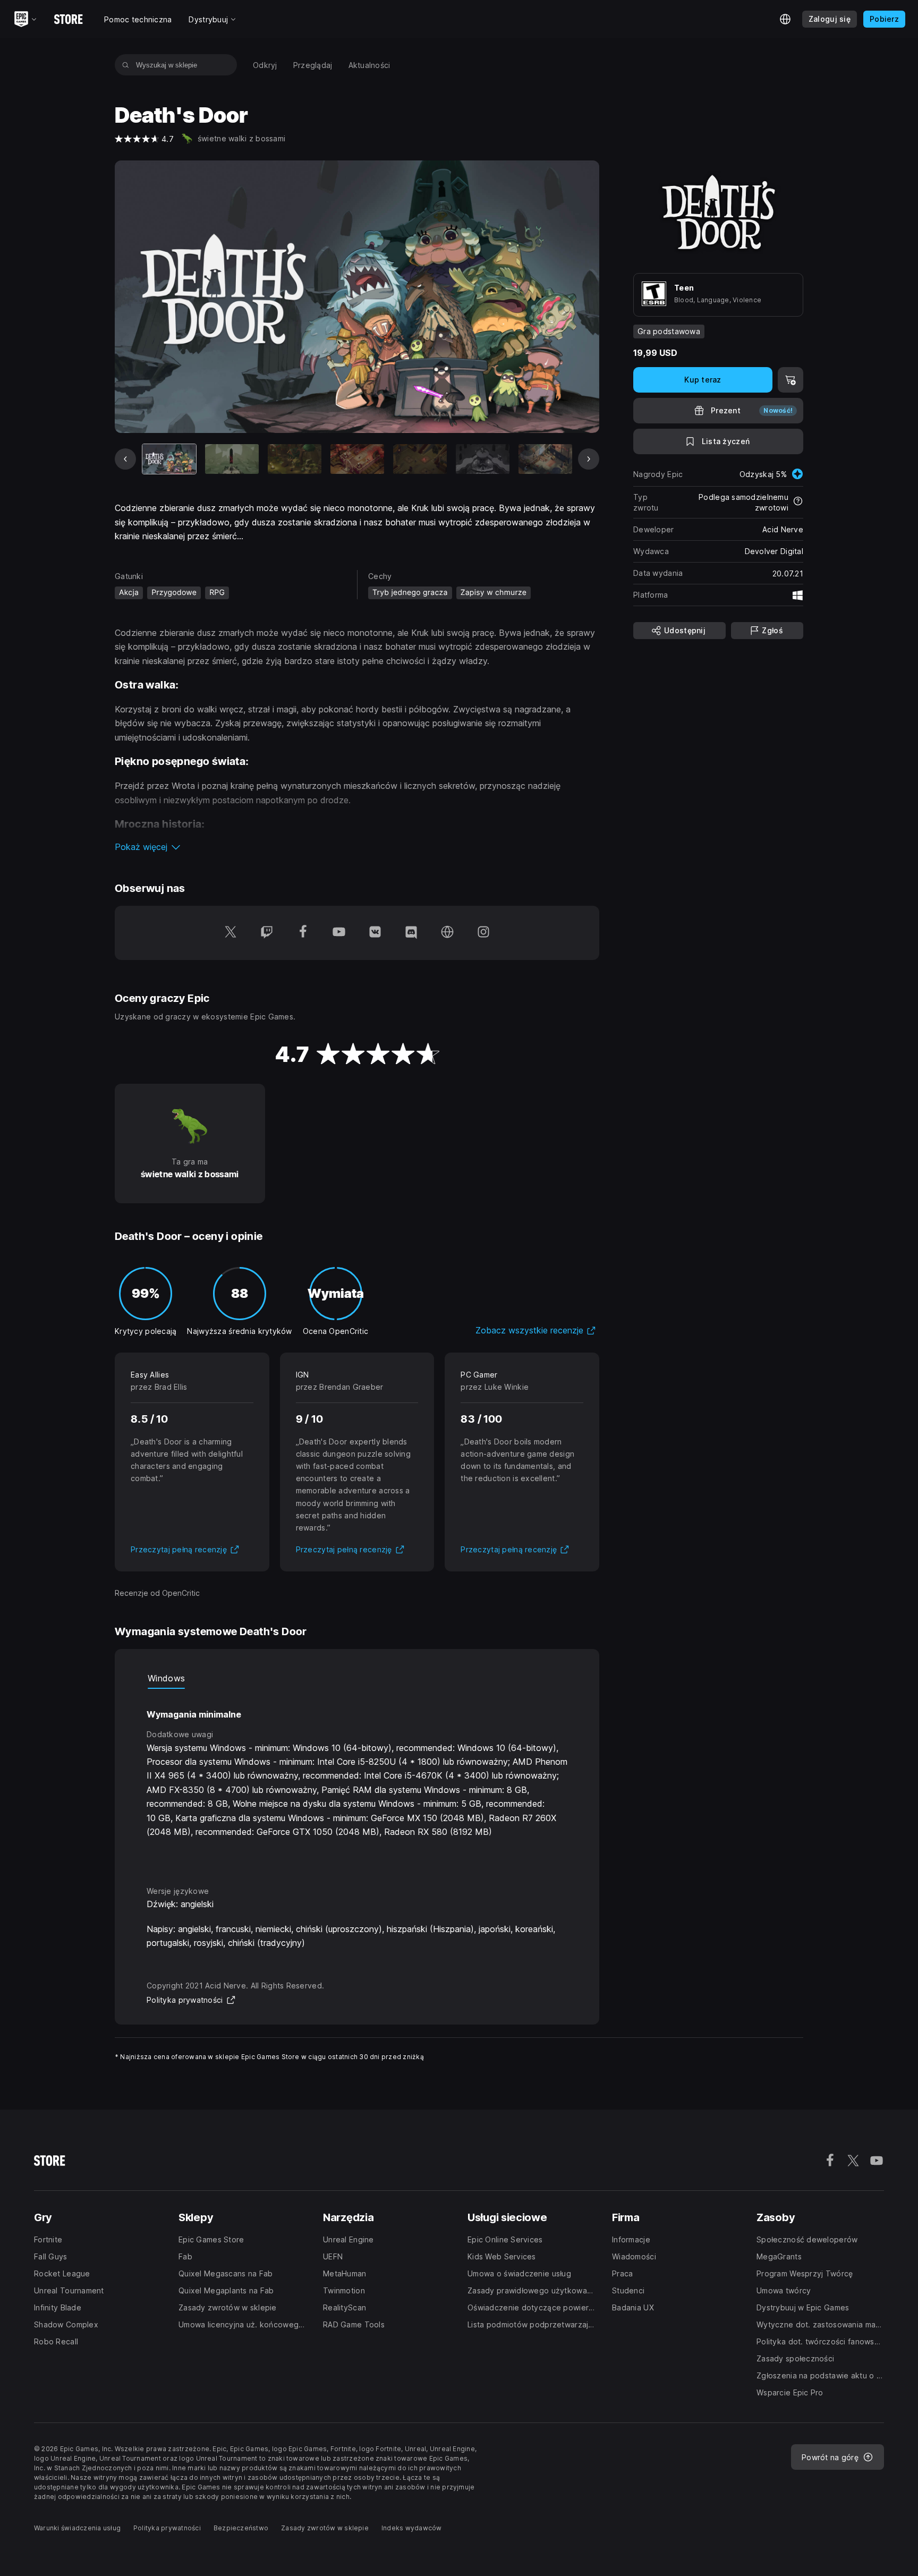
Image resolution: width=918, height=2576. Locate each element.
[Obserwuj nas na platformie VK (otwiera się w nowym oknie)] (375, 933)
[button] (357, 847)
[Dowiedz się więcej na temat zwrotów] (798, 502)
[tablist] (357, 1678)
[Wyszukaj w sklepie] (126, 65)
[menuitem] (265, 65)
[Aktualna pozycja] (169, 459)
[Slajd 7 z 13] (545, 459)
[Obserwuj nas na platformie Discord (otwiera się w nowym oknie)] (411, 933)
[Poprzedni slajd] (125, 459)
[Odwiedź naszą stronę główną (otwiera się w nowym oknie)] (447, 933)
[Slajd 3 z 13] (295, 459)
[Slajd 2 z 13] (232, 459)
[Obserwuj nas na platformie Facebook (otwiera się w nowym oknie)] (303, 933)
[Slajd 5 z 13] (420, 459)
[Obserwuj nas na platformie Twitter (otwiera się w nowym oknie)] (231, 933)
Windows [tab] (166, 1678)
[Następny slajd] (589, 459)
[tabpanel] (357, 1778)
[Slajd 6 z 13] (483, 459)
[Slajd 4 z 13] (357, 459)
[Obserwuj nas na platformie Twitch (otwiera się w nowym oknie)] (267, 933)
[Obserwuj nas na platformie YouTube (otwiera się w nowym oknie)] (339, 933)
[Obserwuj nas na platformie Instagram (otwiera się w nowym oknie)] (483, 933)
